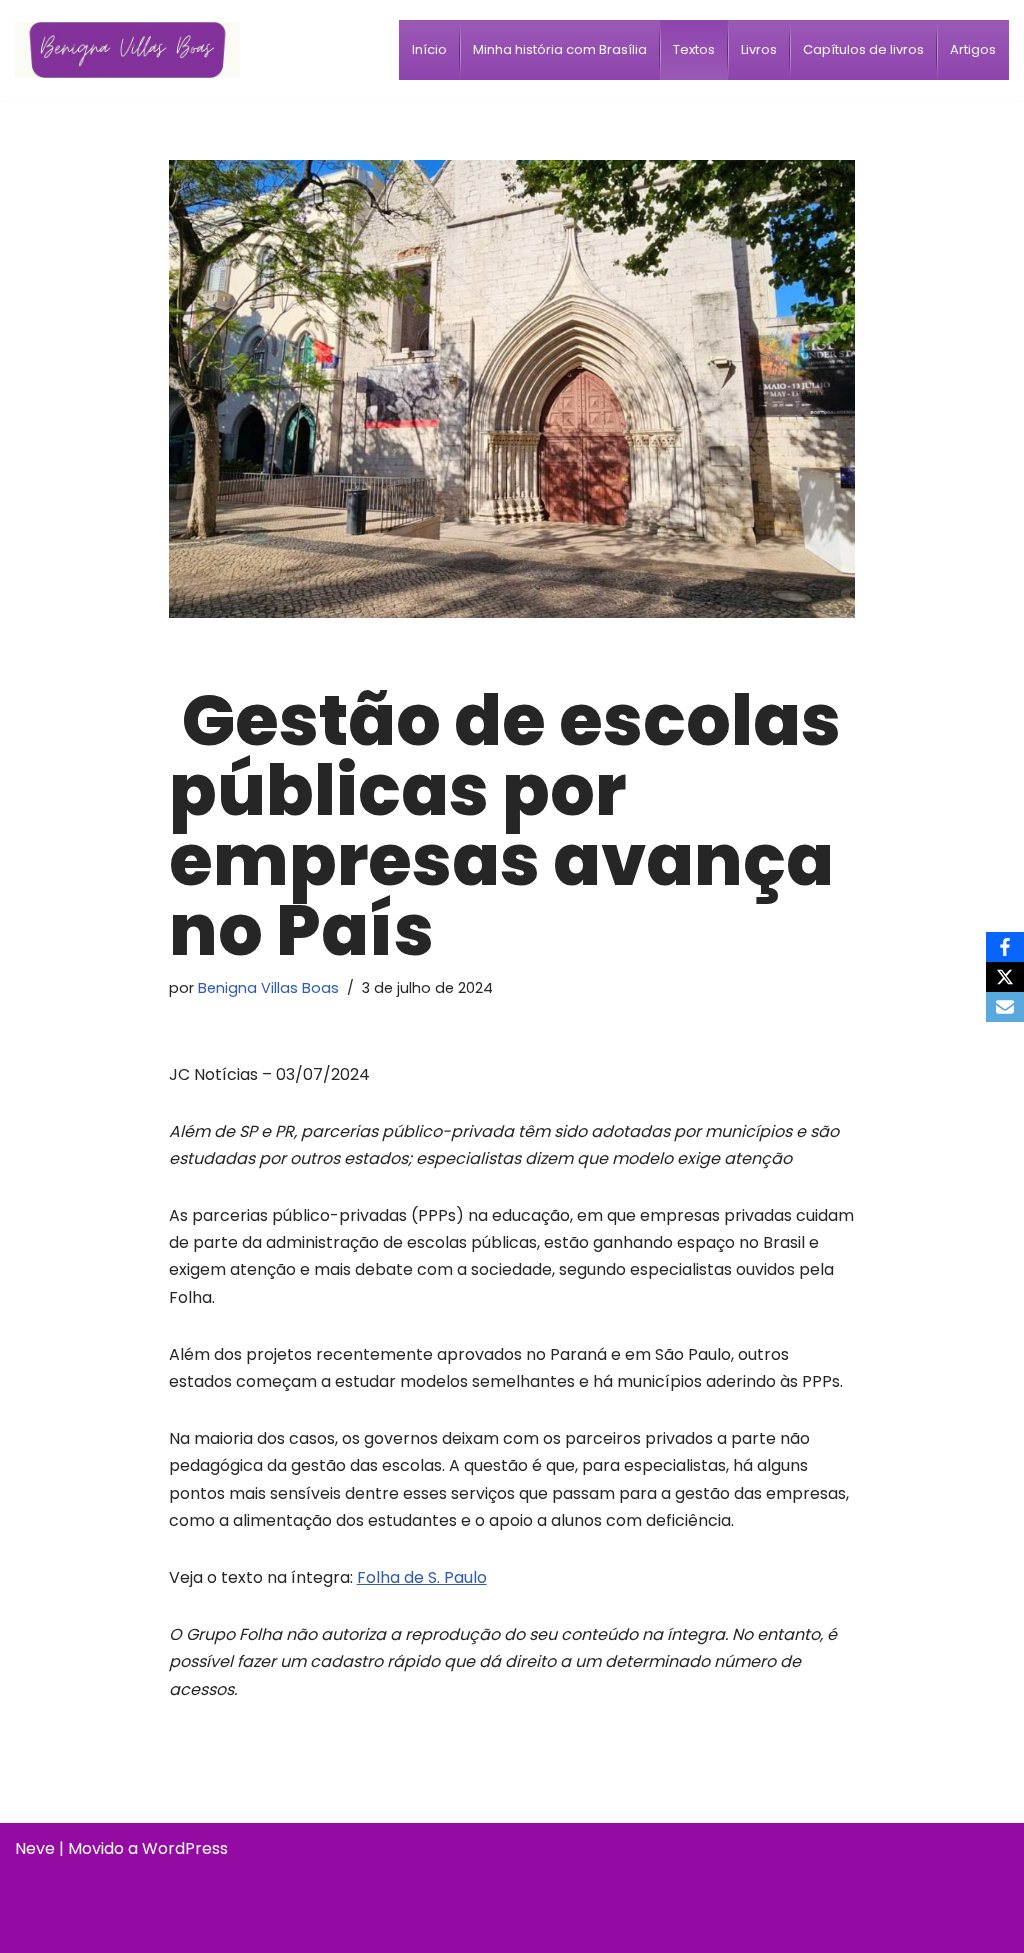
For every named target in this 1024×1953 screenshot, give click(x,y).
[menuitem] (429, 50)
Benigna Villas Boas (268, 988)
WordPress (185, 1848)
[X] (1005, 977)
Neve (35, 1848)
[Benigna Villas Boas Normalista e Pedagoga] (127, 49)
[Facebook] (1005, 947)
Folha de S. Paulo (422, 1577)
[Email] (1005, 1007)
